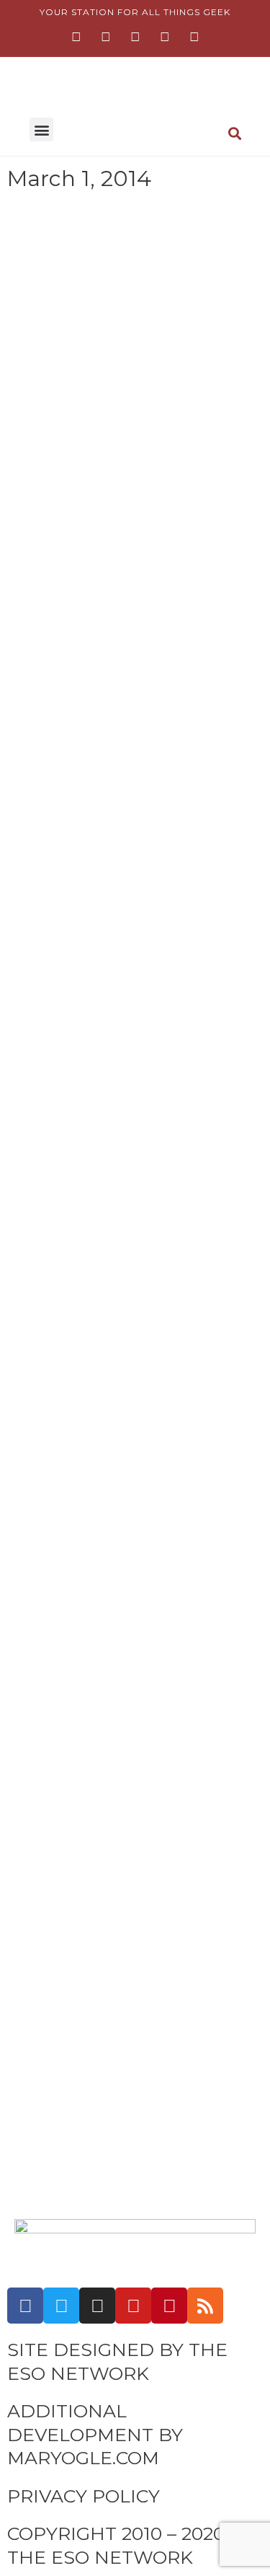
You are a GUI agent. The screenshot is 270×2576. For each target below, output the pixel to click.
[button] (41, 129)
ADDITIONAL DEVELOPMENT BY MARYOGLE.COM (95, 2434)
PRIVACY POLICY (84, 2496)
